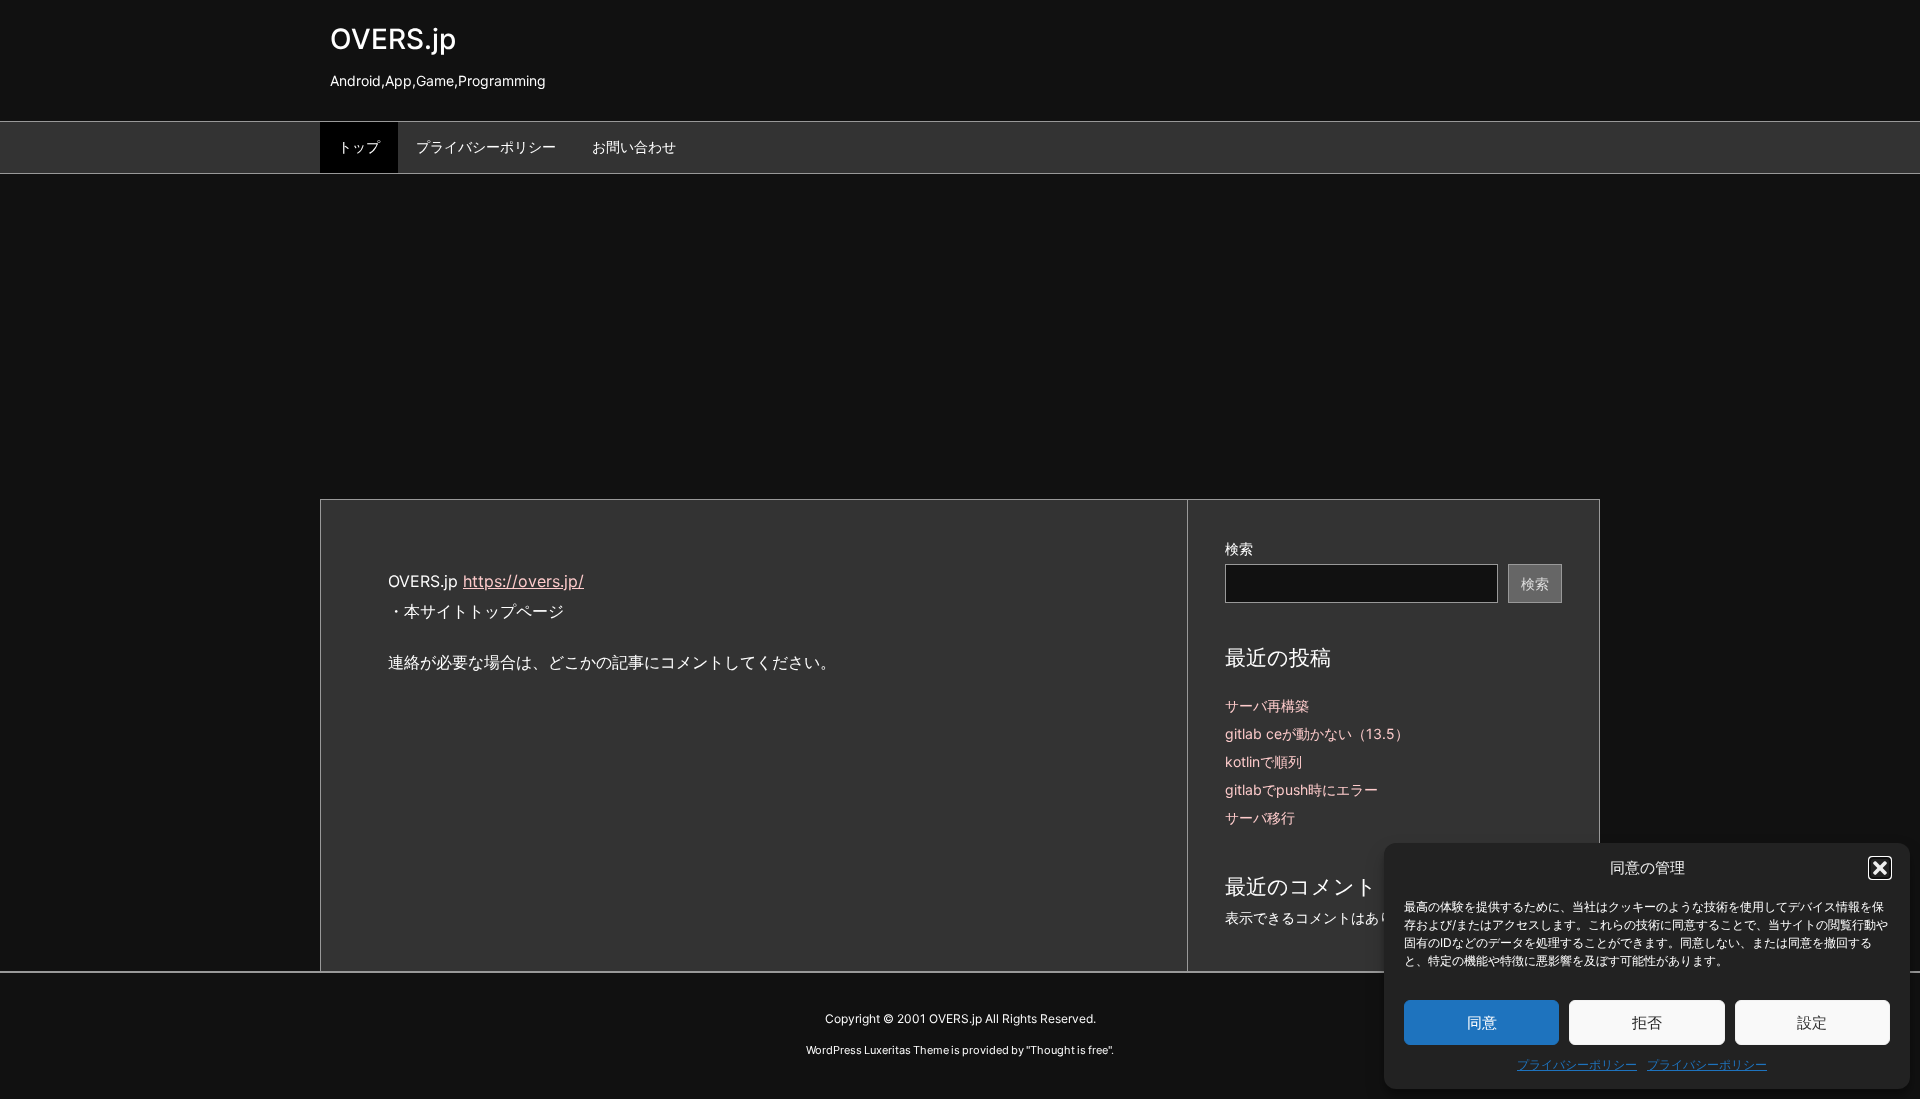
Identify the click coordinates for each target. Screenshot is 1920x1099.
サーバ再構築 (1267, 705)
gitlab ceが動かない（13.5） (1317, 733)
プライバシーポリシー (1577, 1064)
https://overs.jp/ (523, 581)
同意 (1482, 1022)
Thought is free (1069, 1050)
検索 (1239, 548)
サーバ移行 (1260, 817)
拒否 (1647, 1022)
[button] (1880, 868)
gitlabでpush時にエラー (1301, 789)
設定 (1812, 1022)
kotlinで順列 (1263, 761)
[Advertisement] (960, 324)
